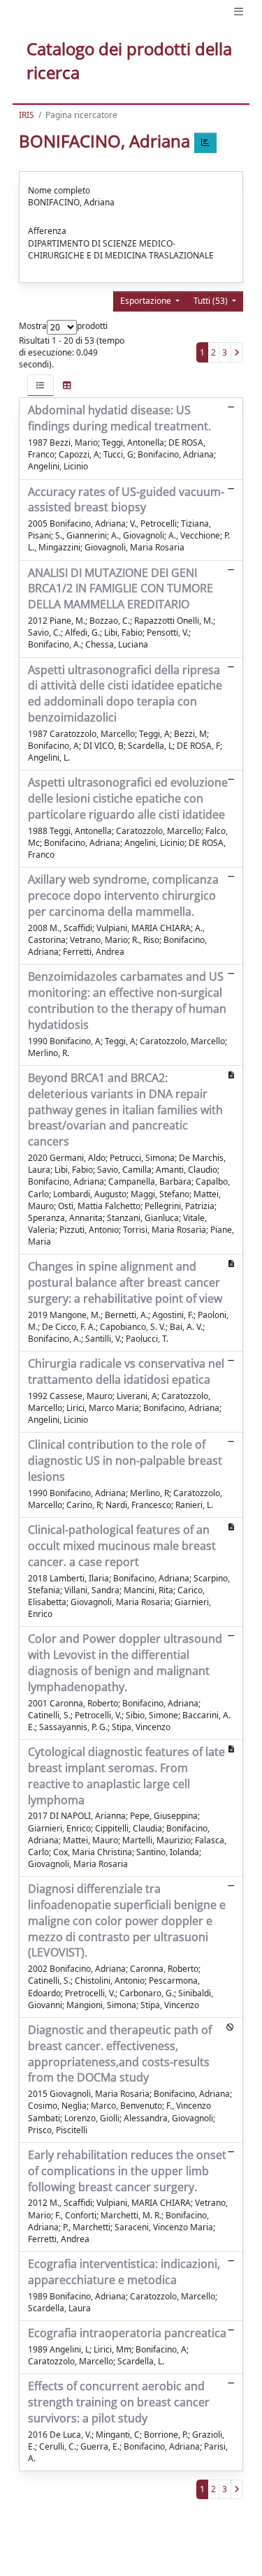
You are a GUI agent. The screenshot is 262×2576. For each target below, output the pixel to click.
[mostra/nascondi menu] (239, 12)
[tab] (41, 385)
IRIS (27, 115)
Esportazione (147, 301)
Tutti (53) (212, 301)
